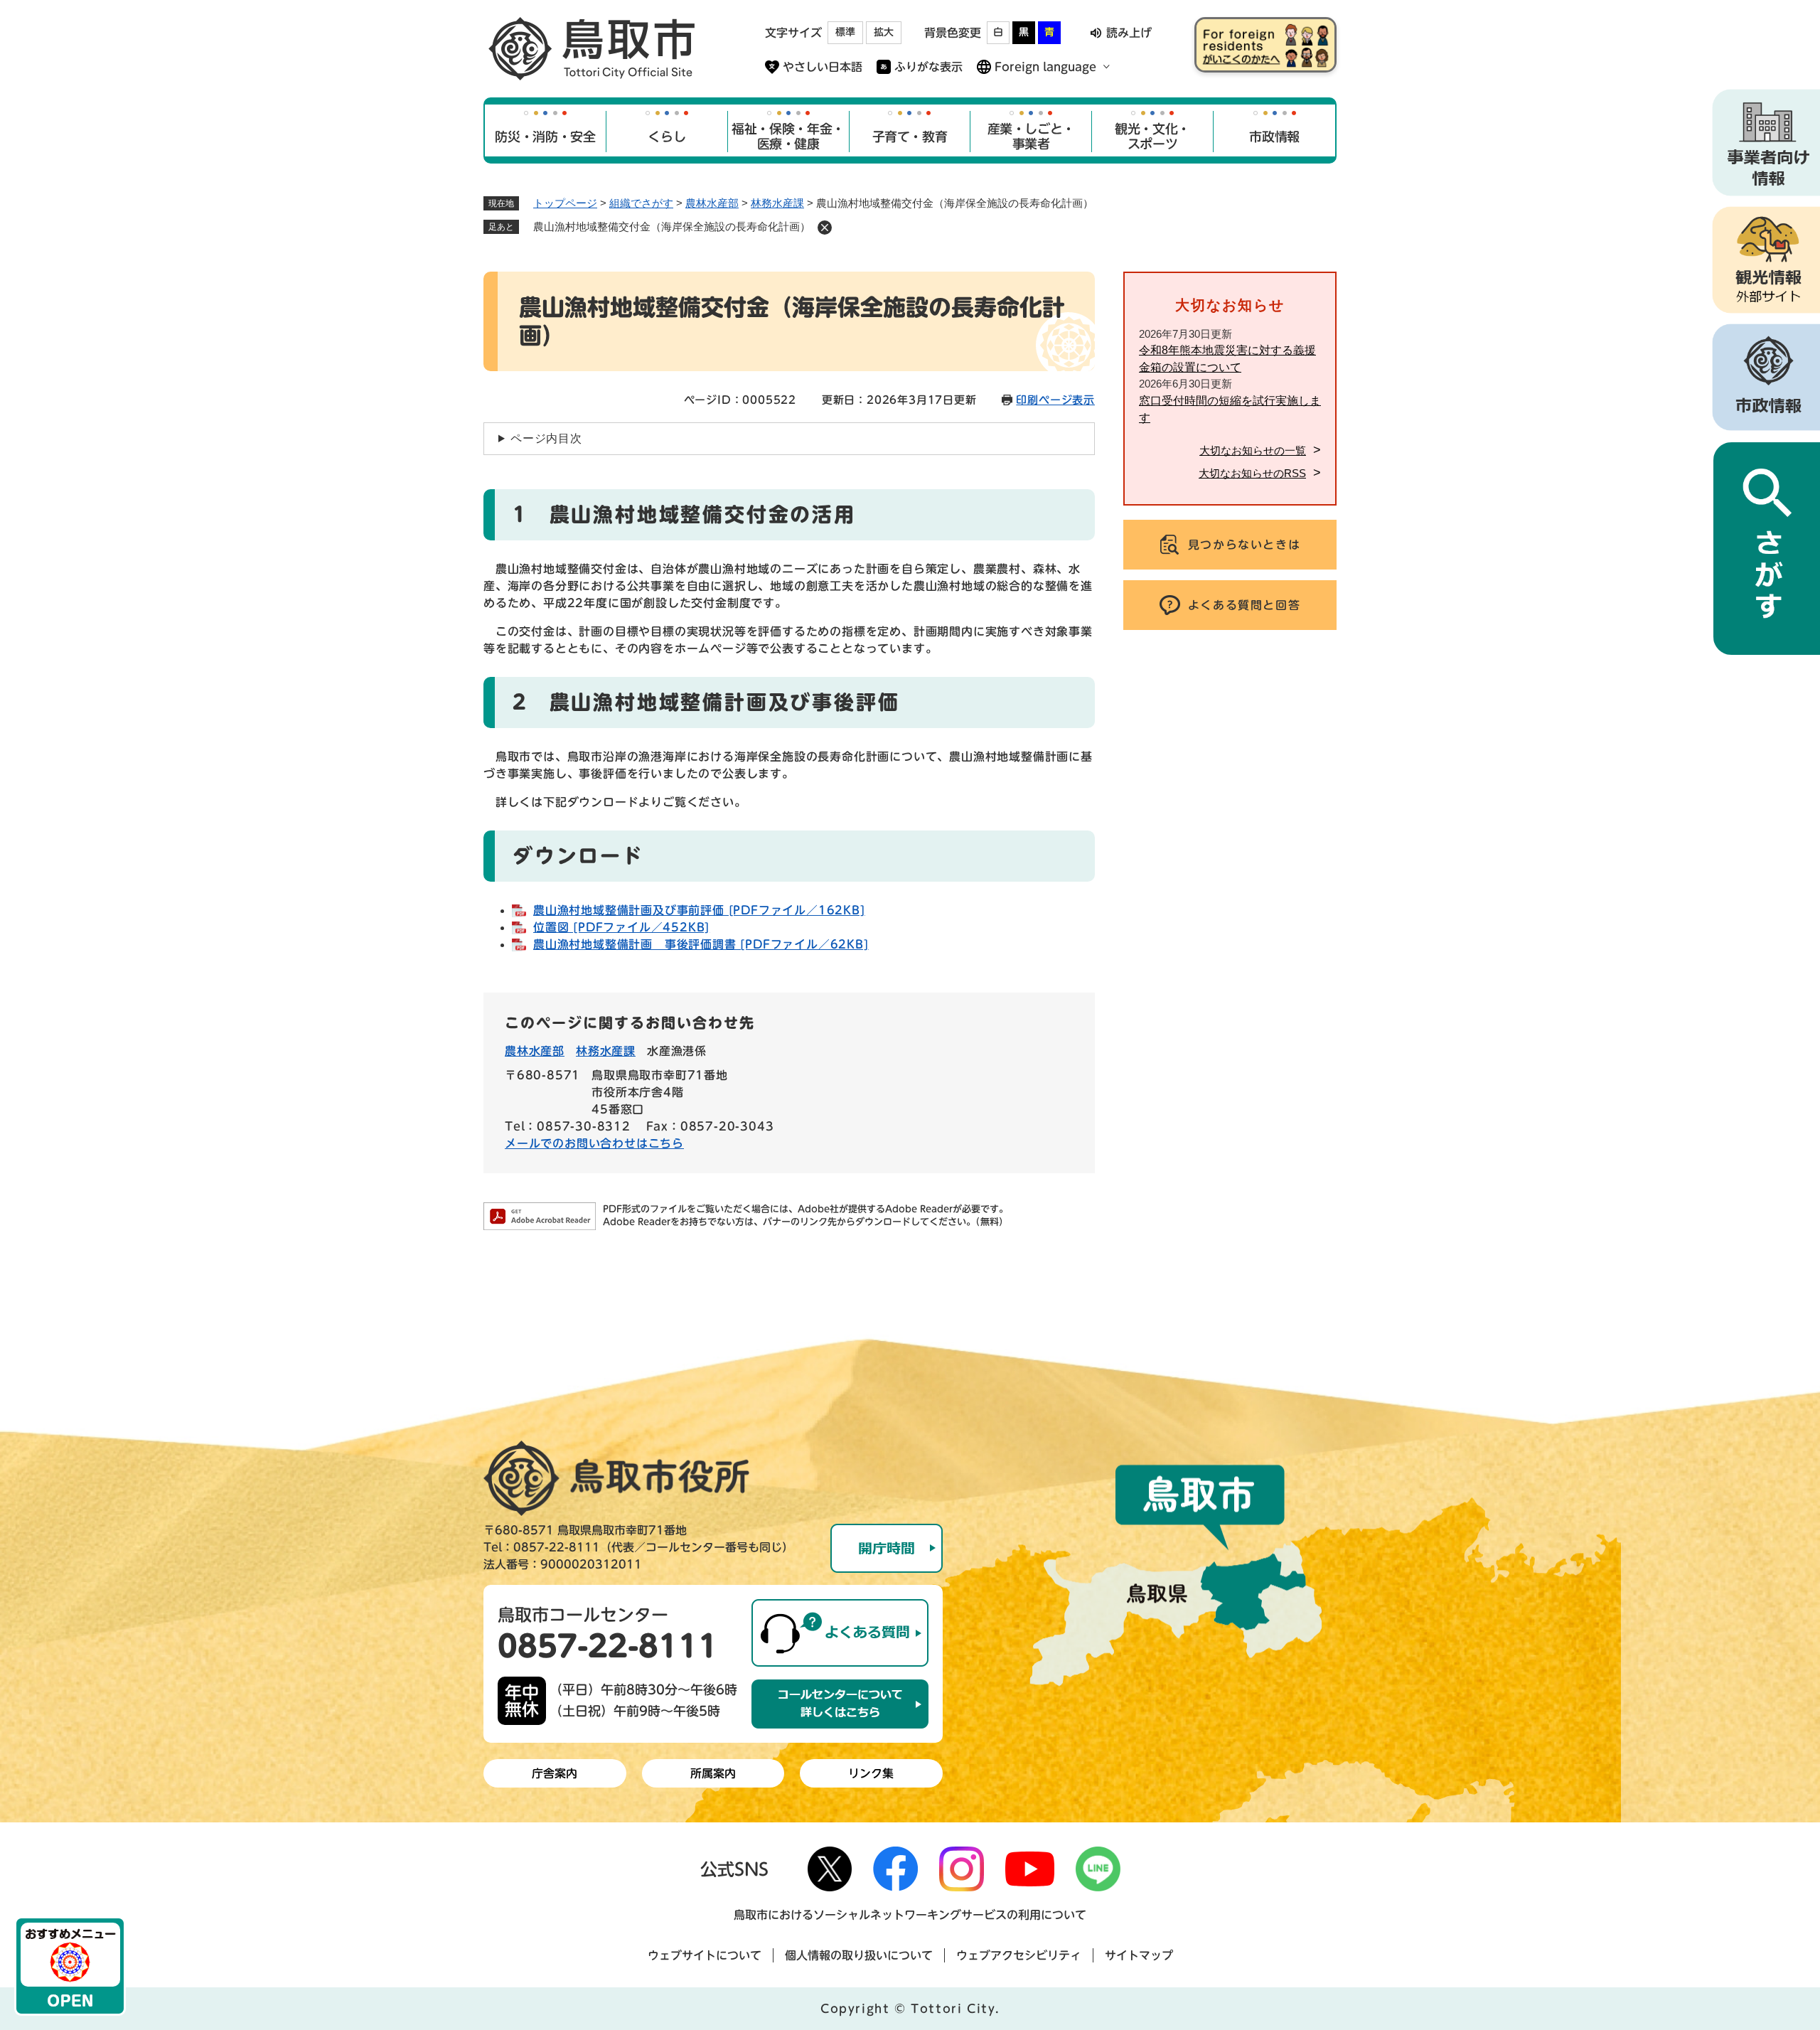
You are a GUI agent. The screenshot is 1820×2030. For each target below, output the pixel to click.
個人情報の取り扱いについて (859, 1955)
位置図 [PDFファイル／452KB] (621, 927)
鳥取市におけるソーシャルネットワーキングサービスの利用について (910, 1915)
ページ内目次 (546, 438)
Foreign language (1045, 67)
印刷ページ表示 (1055, 400)
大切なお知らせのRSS (1252, 473)
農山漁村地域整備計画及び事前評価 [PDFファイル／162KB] (699, 910)
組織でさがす (641, 203)
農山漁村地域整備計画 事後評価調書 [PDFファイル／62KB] (701, 944)
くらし (667, 137)
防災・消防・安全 (545, 137)
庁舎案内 (555, 1773)
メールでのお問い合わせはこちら (594, 1143)
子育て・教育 (910, 137)
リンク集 (871, 1773)
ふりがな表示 (928, 67)
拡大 (884, 32)
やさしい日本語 (823, 67)
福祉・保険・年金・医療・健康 (788, 137)
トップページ (565, 203)
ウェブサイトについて (705, 1955)
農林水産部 (712, 203)
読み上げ (1129, 33)
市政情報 (1274, 137)
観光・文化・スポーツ (1152, 137)
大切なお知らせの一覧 (1253, 450)
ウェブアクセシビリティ (1019, 1955)
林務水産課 (777, 203)
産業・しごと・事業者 (1031, 137)
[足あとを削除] (825, 228)
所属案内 (713, 1773)
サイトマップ (1139, 1955)
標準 (845, 32)
